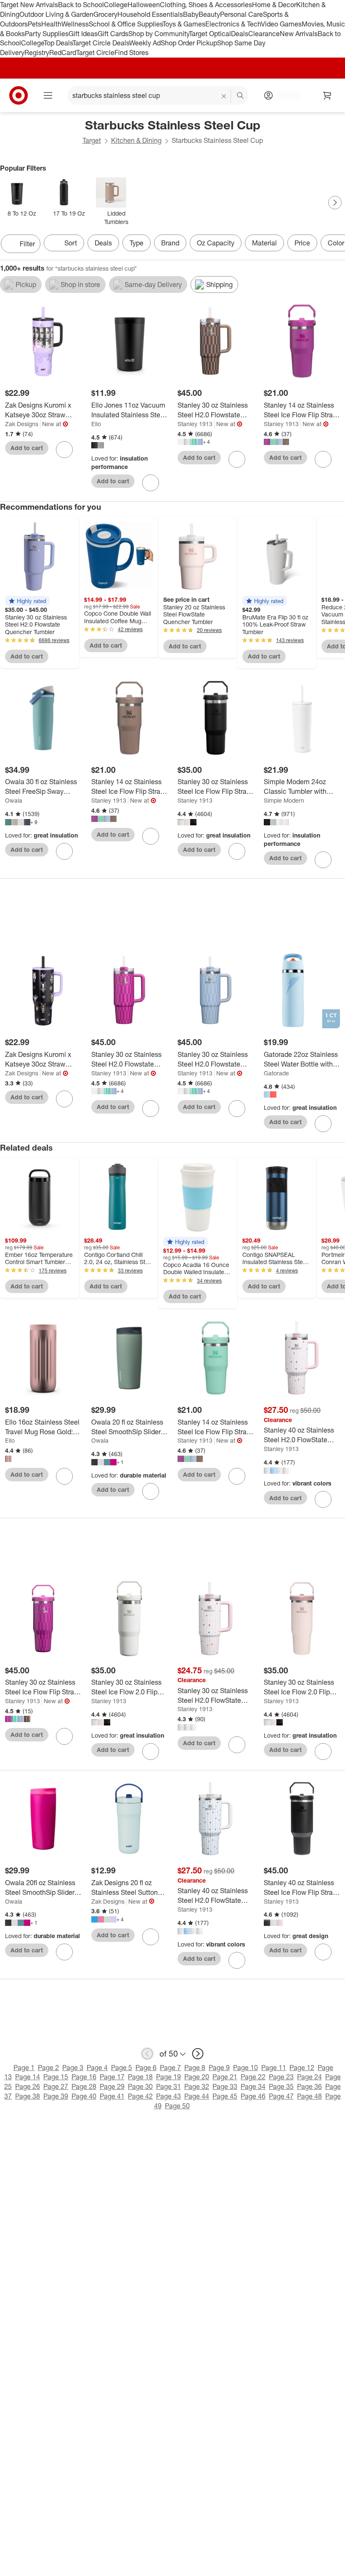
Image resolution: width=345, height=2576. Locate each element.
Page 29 (112, 2086)
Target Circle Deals (101, 43)
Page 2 (48, 2068)
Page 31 (169, 2086)
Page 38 (28, 2096)
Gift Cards (113, 34)
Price (302, 243)
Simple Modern (284, 800)
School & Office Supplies (126, 24)
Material (264, 243)
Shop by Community (159, 34)
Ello (96, 424)
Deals (240, 34)
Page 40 (84, 2096)
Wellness (75, 24)
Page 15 (56, 2077)
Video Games (281, 24)
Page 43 (169, 2096)
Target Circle (95, 53)
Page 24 (309, 2077)
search (241, 96)
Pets (34, 24)
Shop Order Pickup (189, 43)
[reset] (224, 96)
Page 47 (281, 2096)
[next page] (198, 2054)
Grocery (105, 14)
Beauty (209, 14)
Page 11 (274, 2068)
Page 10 (245, 2068)
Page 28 (84, 2086)
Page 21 (225, 2077)
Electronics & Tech (233, 24)
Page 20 (197, 2077)
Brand (170, 243)
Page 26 (28, 2086)
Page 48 (309, 2096)
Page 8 (195, 2068)
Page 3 (73, 2068)
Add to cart (27, 448)
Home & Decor (274, 5)
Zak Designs (22, 424)
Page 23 (281, 2077)
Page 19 (169, 2077)
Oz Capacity (216, 243)
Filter (27, 244)
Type (137, 243)
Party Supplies (47, 34)
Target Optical (210, 34)
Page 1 (24, 2068)
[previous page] (147, 2054)
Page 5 (122, 2068)
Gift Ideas (83, 34)
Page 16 (84, 2077)
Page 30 (140, 2086)
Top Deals (58, 43)
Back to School (81, 5)
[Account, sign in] (285, 95)
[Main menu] (48, 95)
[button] (27, 601)
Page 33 (225, 2086)
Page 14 (28, 2077)
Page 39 (56, 2096)
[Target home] (19, 95)
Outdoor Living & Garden (56, 14)
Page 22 (253, 2077)
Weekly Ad (145, 43)
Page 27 (56, 2086)
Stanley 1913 (195, 424)
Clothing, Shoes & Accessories (206, 5)
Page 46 (253, 2096)
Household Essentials (150, 14)
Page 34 (253, 2086)
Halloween (144, 5)
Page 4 (97, 2068)
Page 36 (309, 2086)
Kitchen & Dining (136, 140)
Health (51, 24)
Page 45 (225, 2096)
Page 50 (177, 2106)
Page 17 (112, 2077)
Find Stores (131, 53)
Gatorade (276, 1073)
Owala (14, 800)
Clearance (264, 34)
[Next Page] (335, 203)
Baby (191, 14)
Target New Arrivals (29, 5)
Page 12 (302, 2068)
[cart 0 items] (327, 95)
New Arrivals (299, 34)
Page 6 (146, 2068)
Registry (37, 53)
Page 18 (140, 2077)
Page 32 (197, 2086)
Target (92, 140)
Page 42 (140, 2096)
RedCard (63, 53)
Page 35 (281, 2086)
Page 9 (219, 2068)
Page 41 (112, 2096)
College (116, 5)
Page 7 (170, 2068)
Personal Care (241, 14)
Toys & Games (184, 24)
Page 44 (197, 2096)
